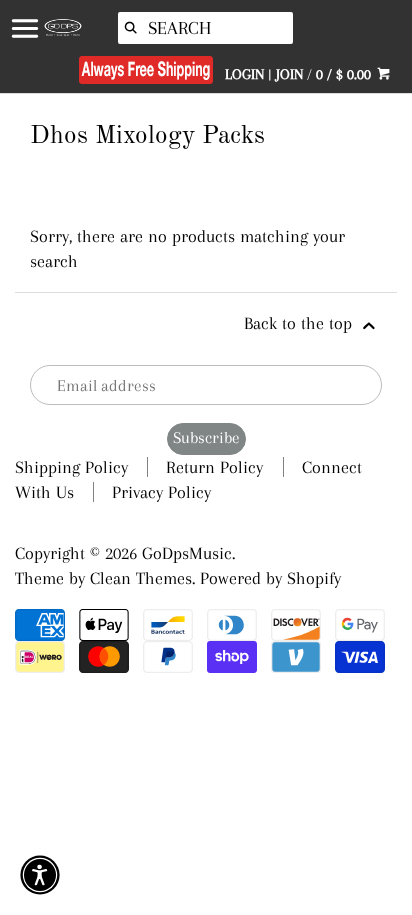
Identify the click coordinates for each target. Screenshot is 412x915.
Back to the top (300, 323)
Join (289, 74)
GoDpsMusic (187, 553)
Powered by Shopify (270, 578)
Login (244, 74)
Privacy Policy (161, 492)
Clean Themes (141, 578)
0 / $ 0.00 (345, 74)
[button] (40, 875)
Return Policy (214, 467)
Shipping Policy (71, 467)
